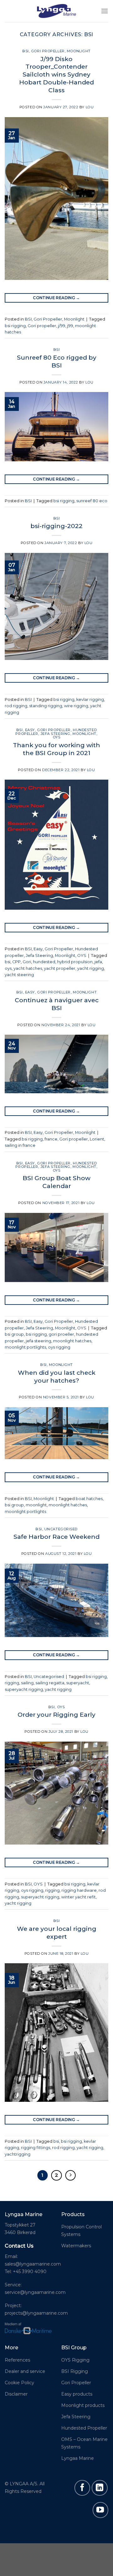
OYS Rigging (75, 2360)
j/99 (62, 326)
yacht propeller (60, 968)
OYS (57, 737)
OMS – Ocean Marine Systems (84, 2443)
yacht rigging (91, 968)
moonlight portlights (25, 1347)
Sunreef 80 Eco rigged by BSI (57, 361)
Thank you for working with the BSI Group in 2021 (56, 749)
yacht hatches (28, 968)
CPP (16, 962)
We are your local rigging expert (57, 1933)
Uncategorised (61, 1529)
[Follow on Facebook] (82, 2488)
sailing (27, 1683)
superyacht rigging (24, 1689)
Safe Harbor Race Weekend (56, 1537)
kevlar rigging (90, 699)
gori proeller (61, 1334)
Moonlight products (83, 2405)
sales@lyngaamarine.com (33, 2264)
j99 (70, 326)
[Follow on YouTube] (100, 2510)
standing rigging (46, 706)
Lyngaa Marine (78, 2458)
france (51, 1139)
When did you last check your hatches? (57, 1376)
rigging (12, 1683)
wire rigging (76, 706)
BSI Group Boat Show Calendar (56, 1182)
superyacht (78, 1683)
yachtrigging (18, 2154)
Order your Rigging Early (56, 1714)
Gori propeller (42, 326)
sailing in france (20, 1145)
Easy (30, 730)
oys (8, 968)
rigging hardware (79, 1890)
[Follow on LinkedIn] (100, 2488)
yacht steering (19, 975)
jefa (98, 962)
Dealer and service (25, 2371)
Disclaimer (16, 2394)
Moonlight (79, 51)
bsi (8, 962)
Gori (27, 962)
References (17, 2360)
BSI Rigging (75, 2371)
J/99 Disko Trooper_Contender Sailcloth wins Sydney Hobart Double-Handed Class (56, 75)
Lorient (97, 1139)
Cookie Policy (19, 2383)
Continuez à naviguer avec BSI (57, 1004)
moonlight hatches (72, 1341)
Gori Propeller (48, 51)
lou (90, 107)
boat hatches (89, 1499)
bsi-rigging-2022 (56, 526)
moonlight (36, 1505)
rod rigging (16, 706)
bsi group (14, 1334)
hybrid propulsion (75, 962)
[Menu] (105, 11)
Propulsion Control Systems (81, 2231)
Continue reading (56, 298)
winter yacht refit (78, 1897)
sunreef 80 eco (92, 501)
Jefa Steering (55, 734)
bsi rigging (15, 326)
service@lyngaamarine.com (35, 2292)
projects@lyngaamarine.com (36, 2313)
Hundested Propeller (84, 2428)
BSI (26, 51)
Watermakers (76, 2246)
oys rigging (59, 1347)
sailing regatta (50, 1683)
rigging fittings (36, 2148)
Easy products (77, 2394)
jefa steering (38, 1341)
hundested (44, 962)
